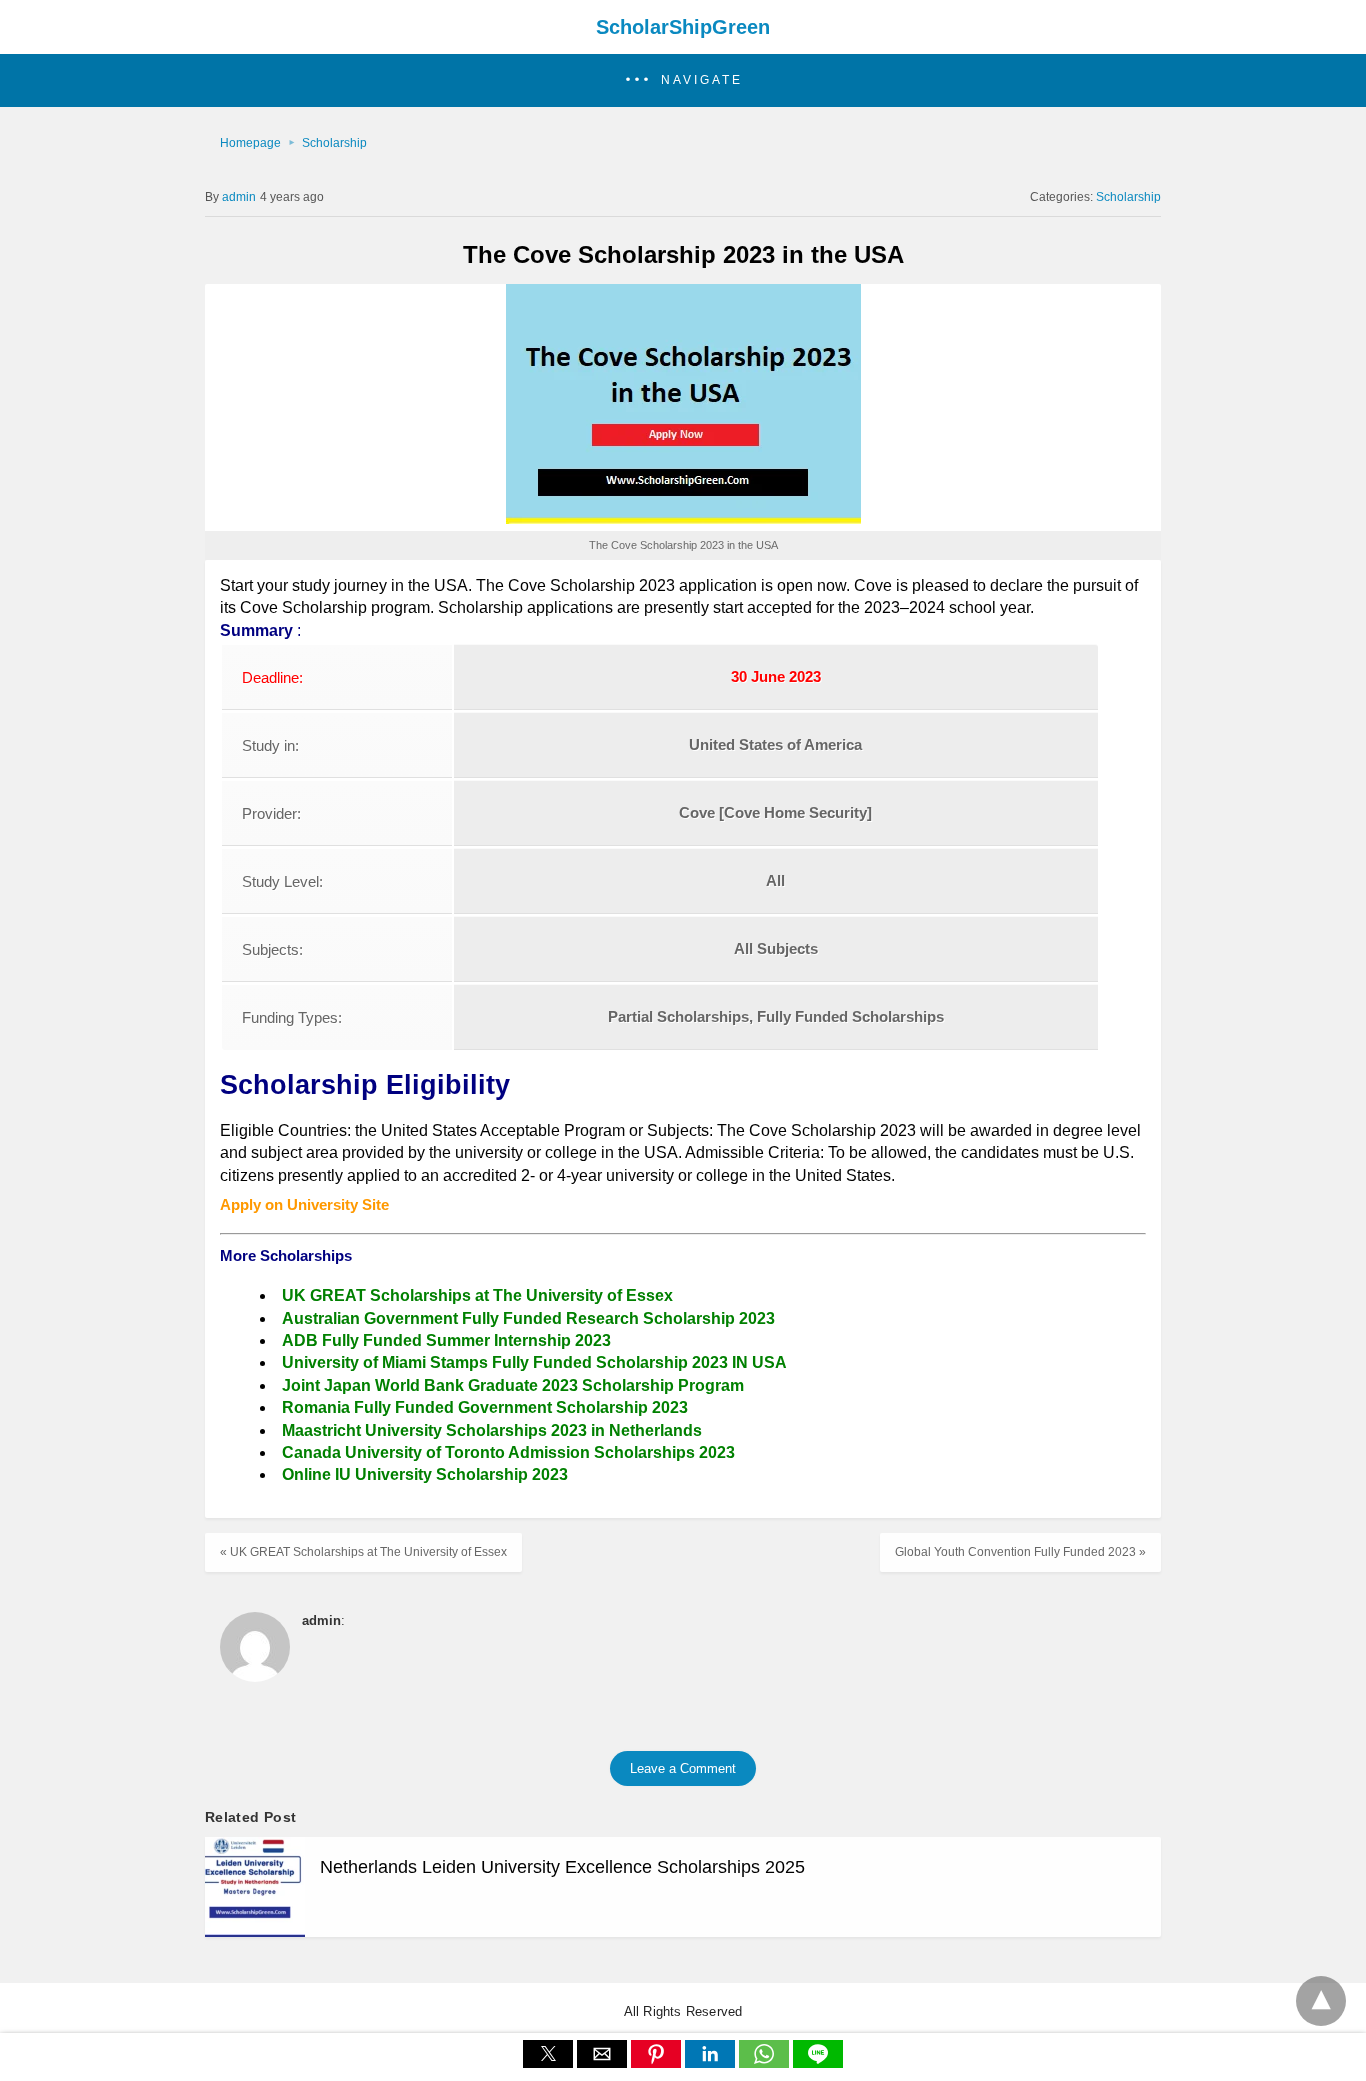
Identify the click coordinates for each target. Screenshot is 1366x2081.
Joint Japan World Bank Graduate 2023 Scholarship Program (513, 1385)
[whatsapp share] (766, 2062)
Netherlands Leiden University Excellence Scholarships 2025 (562, 1867)
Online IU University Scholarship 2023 (425, 1474)
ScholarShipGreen (683, 27)
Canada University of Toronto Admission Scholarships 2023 (508, 1452)
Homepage (250, 143)
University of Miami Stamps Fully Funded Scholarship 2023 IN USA (534, 1362)
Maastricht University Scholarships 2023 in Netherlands (492, 1430)
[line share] (818, 2062)
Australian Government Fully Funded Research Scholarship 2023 (528, 1318)
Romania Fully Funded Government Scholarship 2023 (485, 1407)
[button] (683, 80)
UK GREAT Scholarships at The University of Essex (477, 1295)
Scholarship (334, 143)
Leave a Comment (683, 1768)
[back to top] (1321, 2001)
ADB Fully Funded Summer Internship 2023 (446, 1340)
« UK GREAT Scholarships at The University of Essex (363, 1552)
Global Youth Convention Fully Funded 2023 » (1020, 1552)
